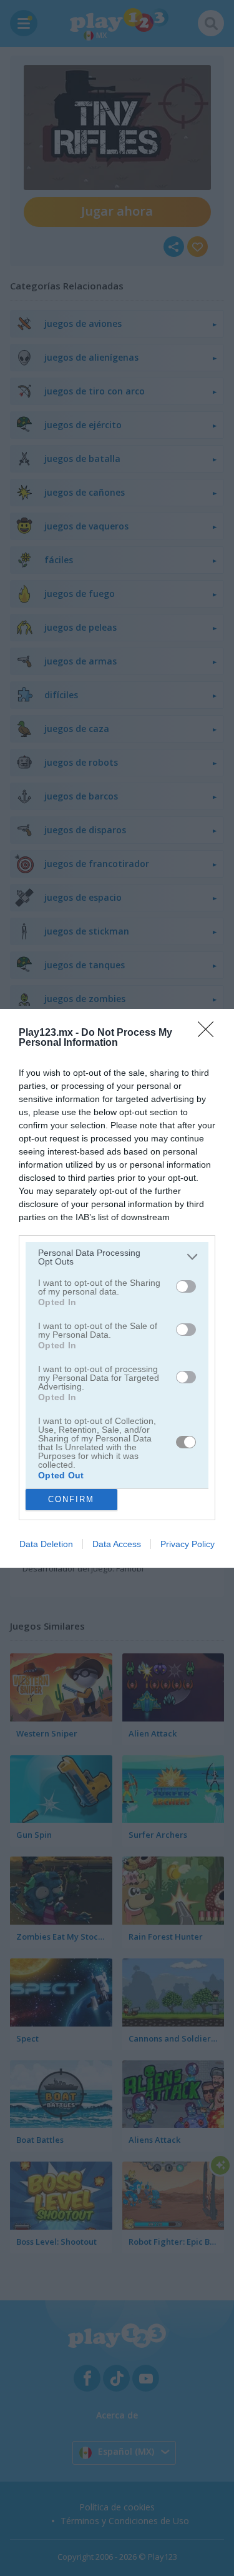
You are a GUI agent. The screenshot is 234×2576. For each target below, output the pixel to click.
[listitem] (117, 1257)
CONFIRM (71, 1499)
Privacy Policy (188, 1544)
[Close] (210, 1033)
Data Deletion (46, 1544)
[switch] (186, 1286)
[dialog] (117, 1288)
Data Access (117, 1544)
